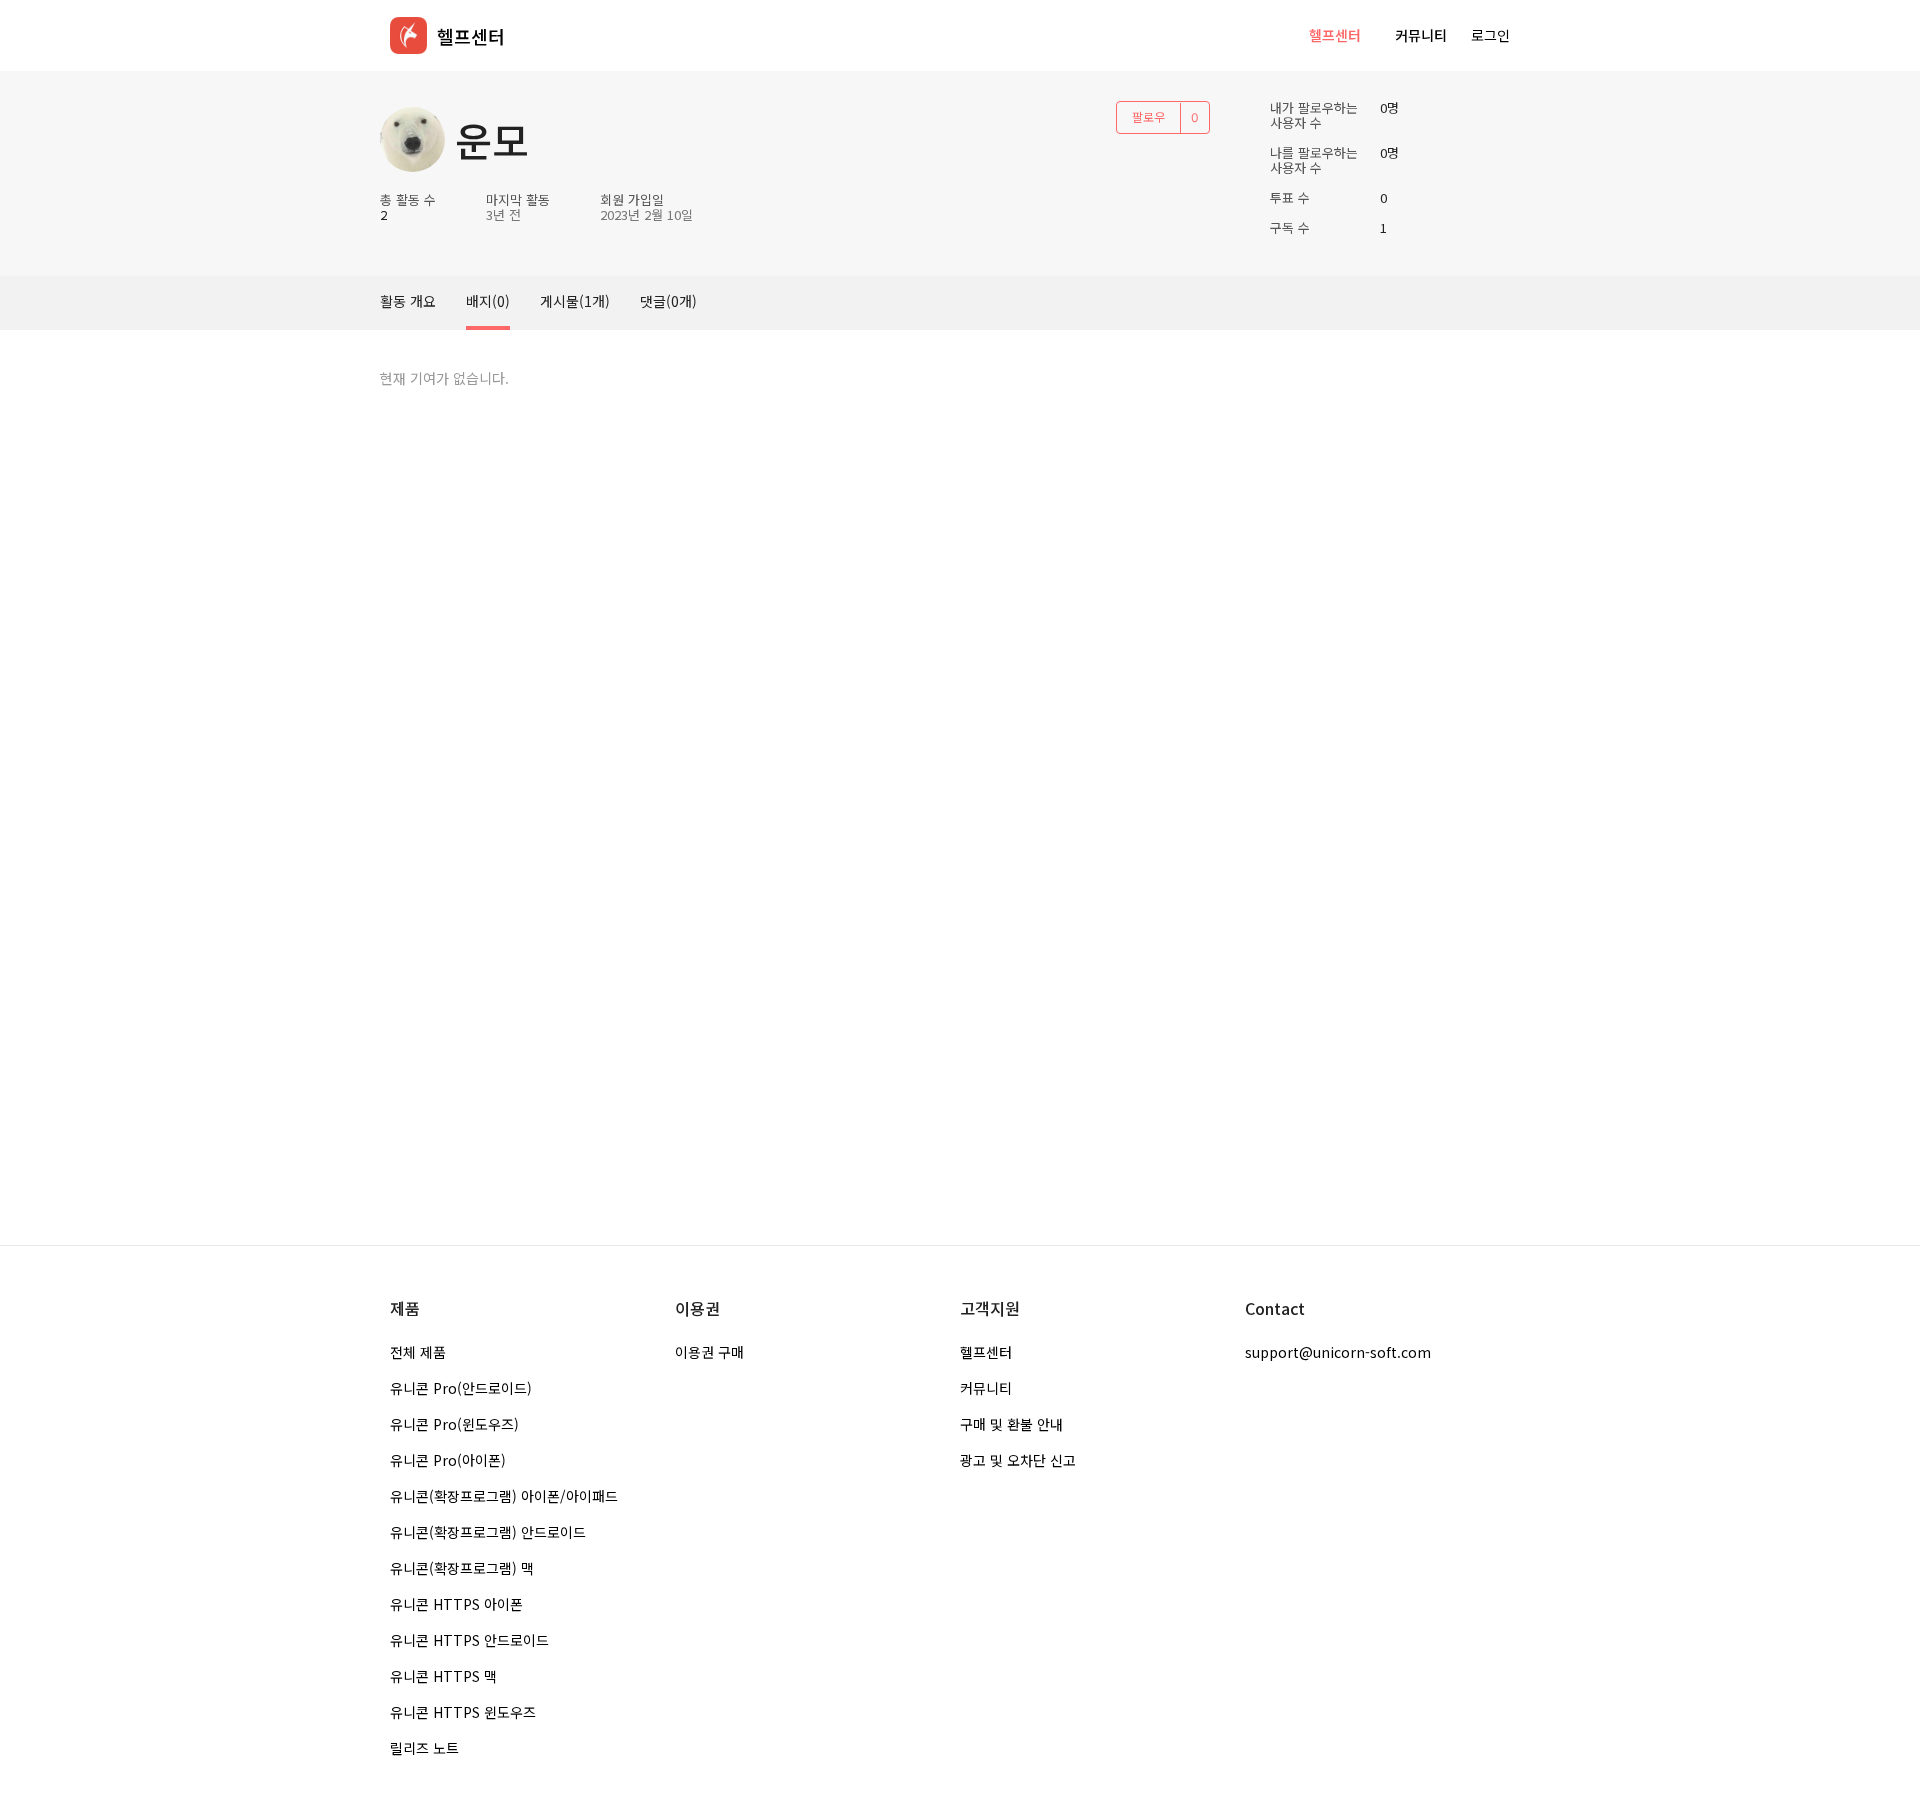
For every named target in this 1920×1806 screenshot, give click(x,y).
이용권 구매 (709, 1352)
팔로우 (1148, 116)
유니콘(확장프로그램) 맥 (462, 1568)
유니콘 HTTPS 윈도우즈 (463, 1712)
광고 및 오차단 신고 (1018, 1460)
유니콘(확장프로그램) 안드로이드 (488, 1532)
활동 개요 (408, 301)
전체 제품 (418, 1352)
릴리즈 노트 (424, 1748)
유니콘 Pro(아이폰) (448, 1460)
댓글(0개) (668, 301)
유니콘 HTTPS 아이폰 (456, 1604)
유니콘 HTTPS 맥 (443, 1676)
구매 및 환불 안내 (1011, 1424)
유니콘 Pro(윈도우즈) (454, 1424)
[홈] (408, 35)
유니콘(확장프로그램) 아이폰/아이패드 (504, 1496)
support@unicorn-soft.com (1338, 1352)
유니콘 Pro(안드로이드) (461, 1388)
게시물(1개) (575, 301)
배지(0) (488, 301)
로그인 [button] (1490, 35)
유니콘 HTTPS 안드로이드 (469, 1640)
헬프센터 (1335, 35)
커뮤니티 (1421, 35)
